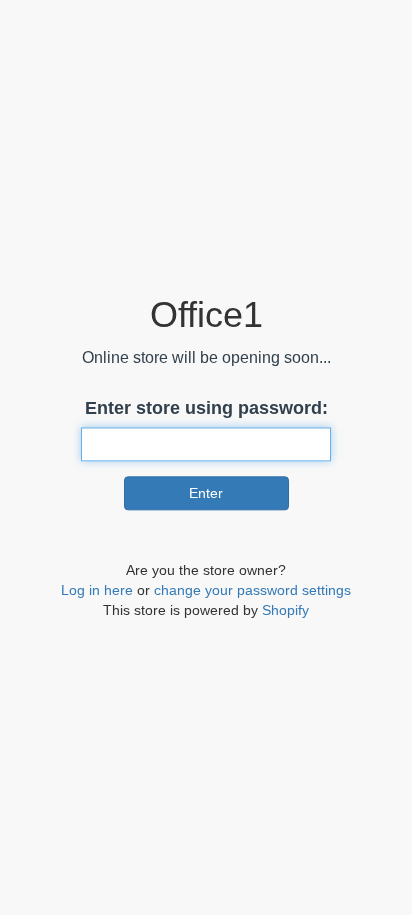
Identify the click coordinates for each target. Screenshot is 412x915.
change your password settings (252, 590)
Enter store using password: (206, 408)
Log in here (97, 590)
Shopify (285, 610)
